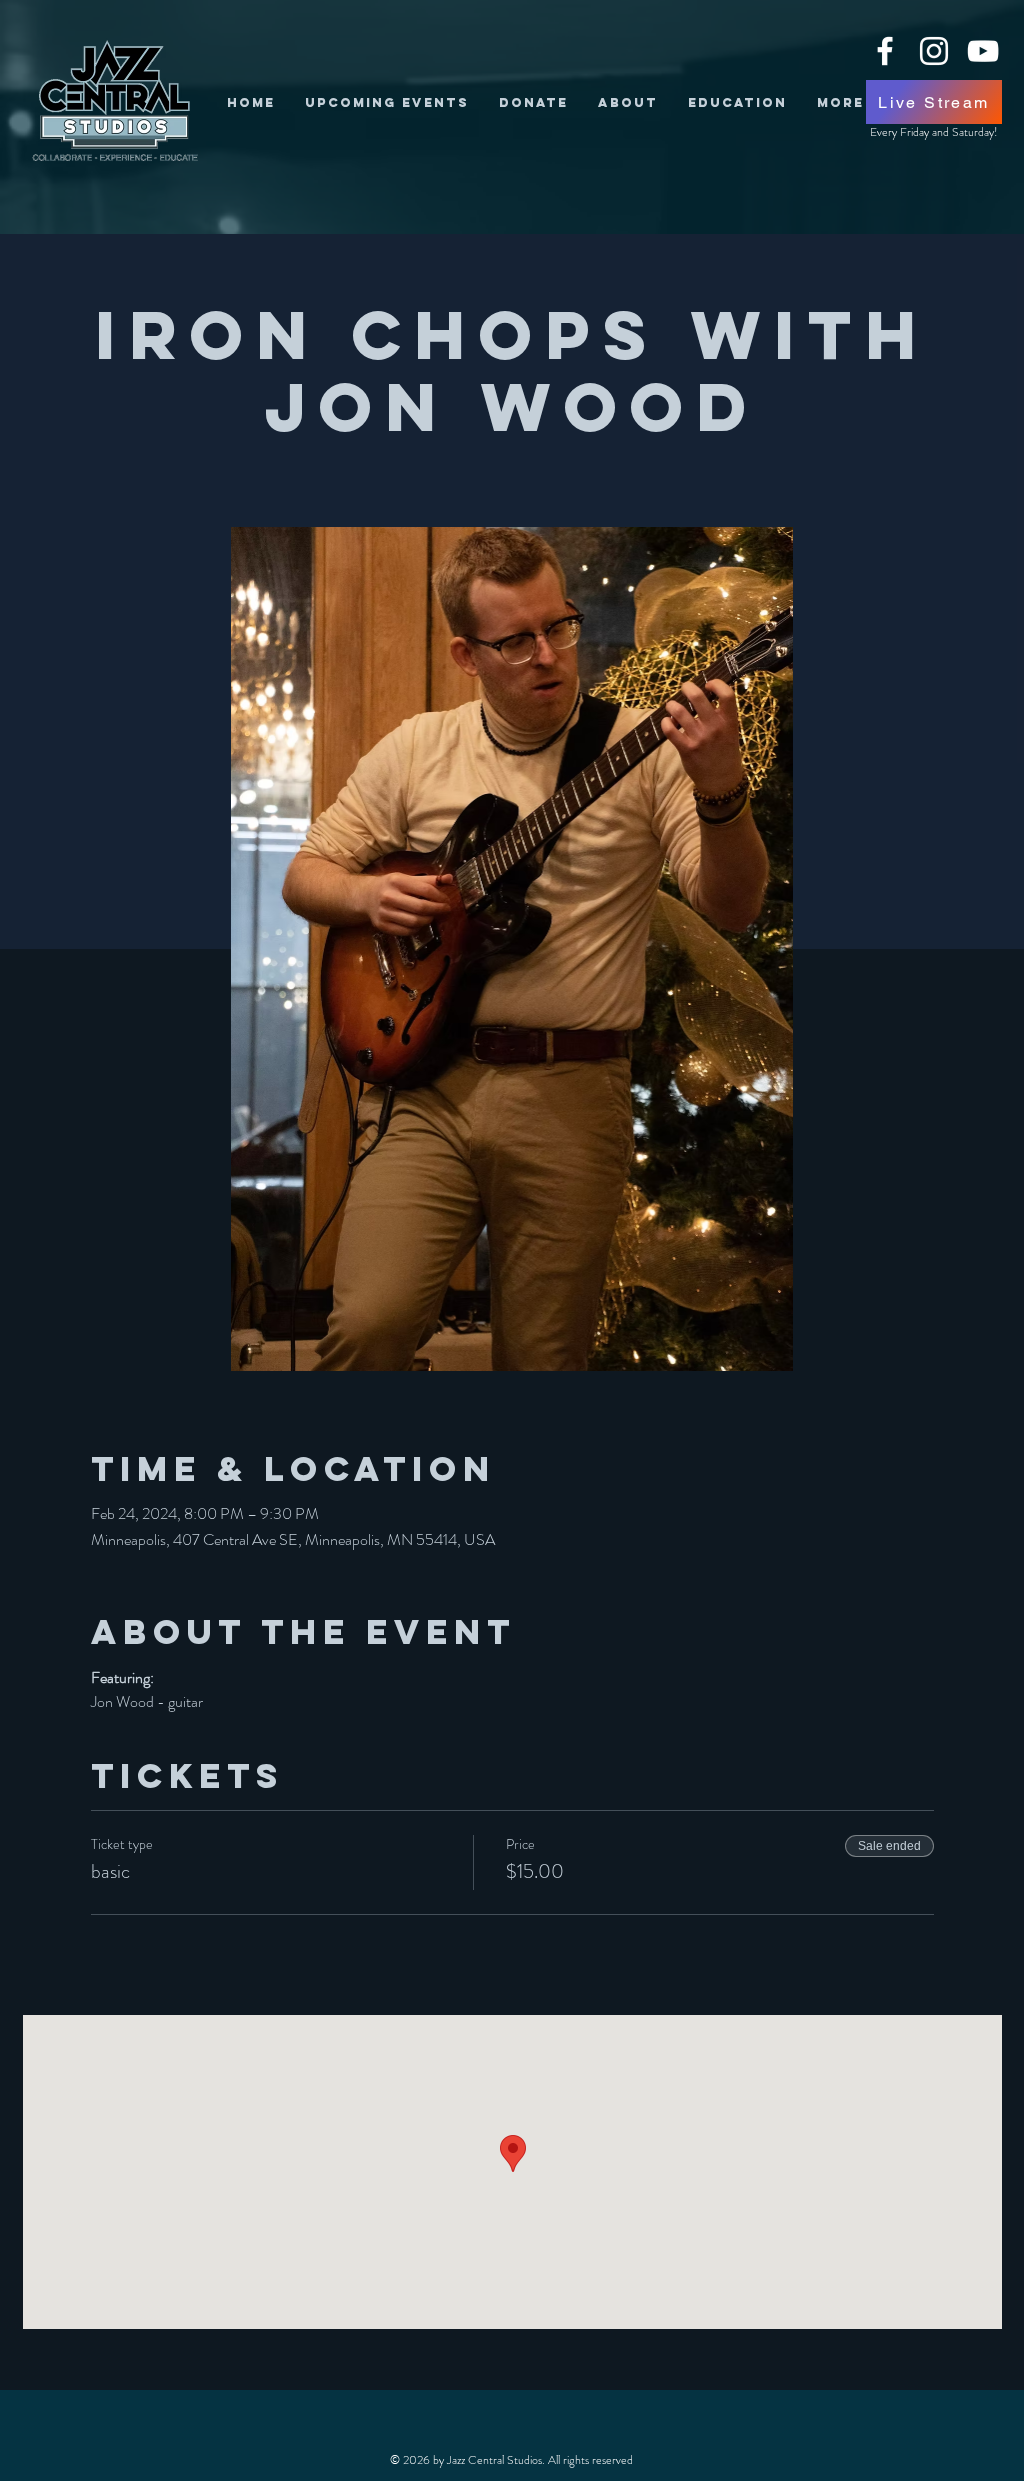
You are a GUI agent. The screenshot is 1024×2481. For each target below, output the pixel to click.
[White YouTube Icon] (983, 51)
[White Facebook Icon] (885, 51)
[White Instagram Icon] (934, 51)
